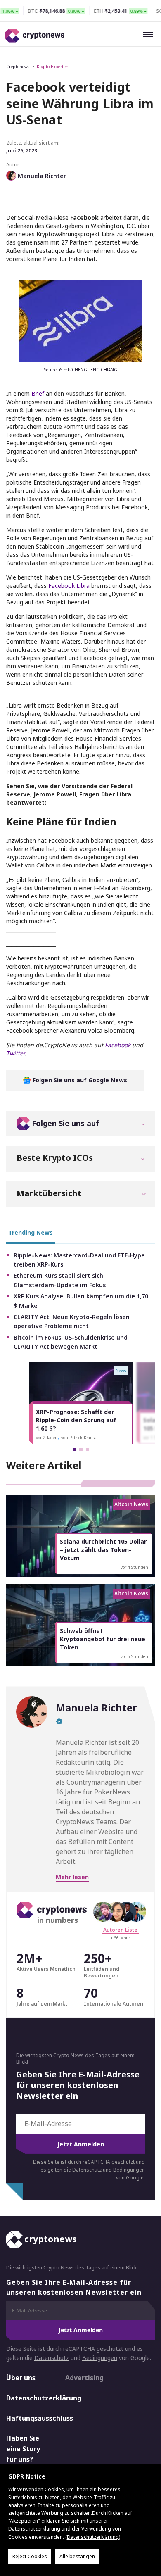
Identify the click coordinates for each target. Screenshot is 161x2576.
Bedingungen (129, 2170)
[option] (81, 1403)
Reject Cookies (30, 2556)
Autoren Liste (120, 1930)
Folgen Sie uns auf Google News (79, 1080)
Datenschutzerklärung (28, 2398)
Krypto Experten (53, 67)
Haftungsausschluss (28, 2418)
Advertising (84, 2378)
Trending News (31, 1232)
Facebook (118, 1045)
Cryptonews (18, 67)
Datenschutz (87, 2170)
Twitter (15, 1053)
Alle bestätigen (77, 2556)
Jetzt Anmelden (81, 2144)
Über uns (21, 2378)
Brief (38, 393)
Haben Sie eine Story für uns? (23, 2449)
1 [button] (74, 1450)
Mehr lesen (72, 1877)
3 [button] (88, 1450)
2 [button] (81, 1450)
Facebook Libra (69, 586)
